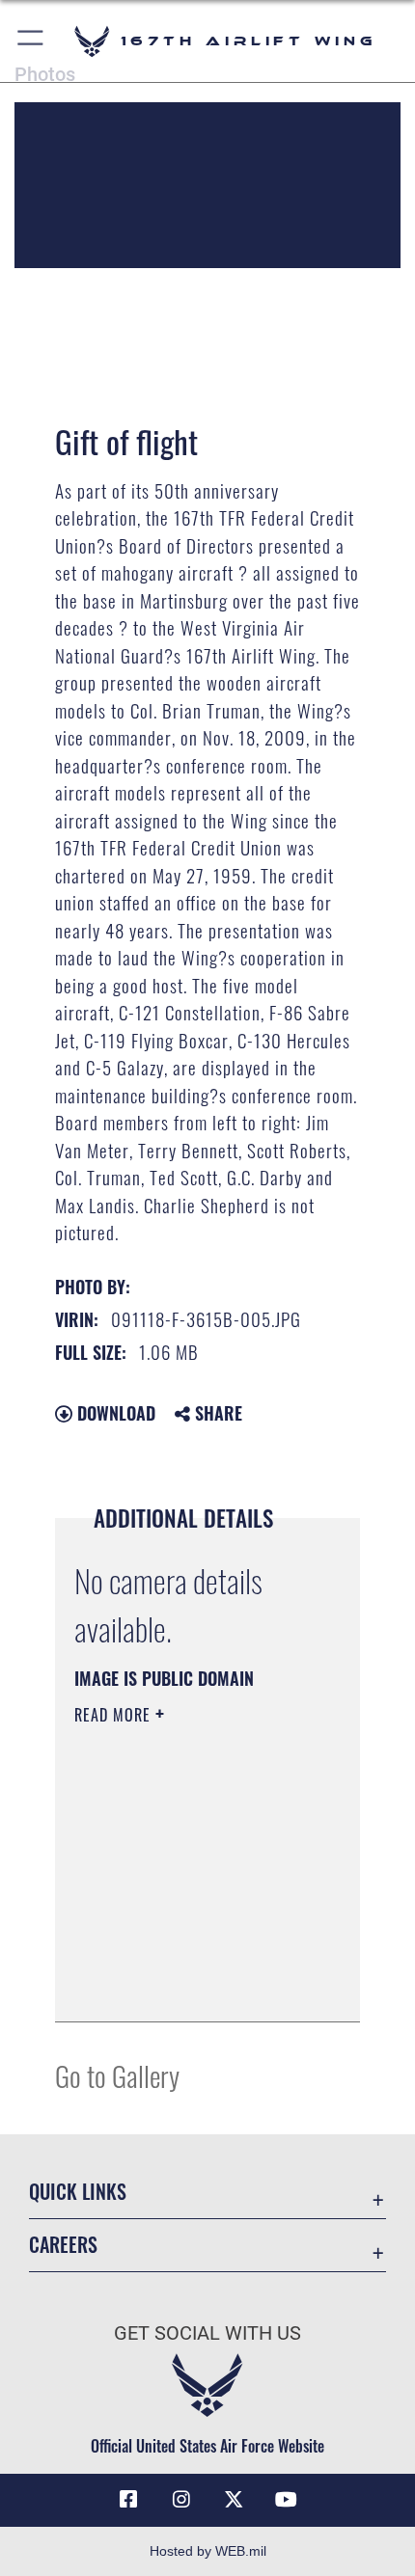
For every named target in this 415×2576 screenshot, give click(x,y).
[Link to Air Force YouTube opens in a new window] (287, 2500)
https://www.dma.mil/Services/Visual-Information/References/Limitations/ (192, 1986)
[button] (31, 41)
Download (114, 1413)
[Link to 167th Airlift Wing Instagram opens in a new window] (181, 2500)
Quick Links (78, 2192)
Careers (63, 2245)
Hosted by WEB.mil (208, 2551)
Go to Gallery (117, 2075)
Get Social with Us (207, 2333)
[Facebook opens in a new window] (128, 2500)
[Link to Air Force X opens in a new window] (234, 2500)
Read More (115, 1715)
